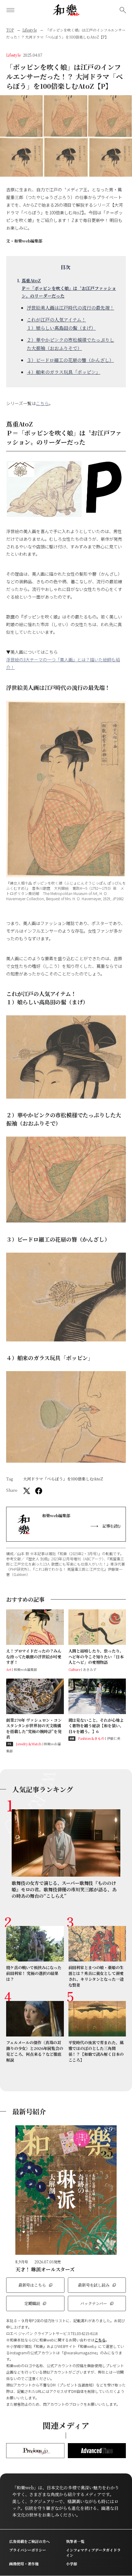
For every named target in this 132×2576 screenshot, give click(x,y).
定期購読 (32, 2303)
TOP (10, 30)
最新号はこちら (32, 2285)
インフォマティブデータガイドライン (93, 2552)
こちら (42, 403)
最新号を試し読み (94, 2285)
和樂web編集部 (28, 241)
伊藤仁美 (113, 1738)
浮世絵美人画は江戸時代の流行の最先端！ (70, 308)
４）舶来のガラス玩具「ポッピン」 (64, 372)
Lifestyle (30, 30)
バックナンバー (94, 2303)
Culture (74, 1669)
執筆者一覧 (75, 2541)
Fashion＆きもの (91, 1738)
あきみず (89, 1669)
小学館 (72, 2564)
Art (9, 1669)
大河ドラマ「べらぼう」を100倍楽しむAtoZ (63, 1479)
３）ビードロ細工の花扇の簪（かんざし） (70, 360)
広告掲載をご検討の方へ (29, 2541)
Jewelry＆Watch (29, 1744)
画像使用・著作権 (24, 2564)
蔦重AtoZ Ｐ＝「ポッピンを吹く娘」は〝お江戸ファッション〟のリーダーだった (69, 288)
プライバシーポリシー (28, 2550)
